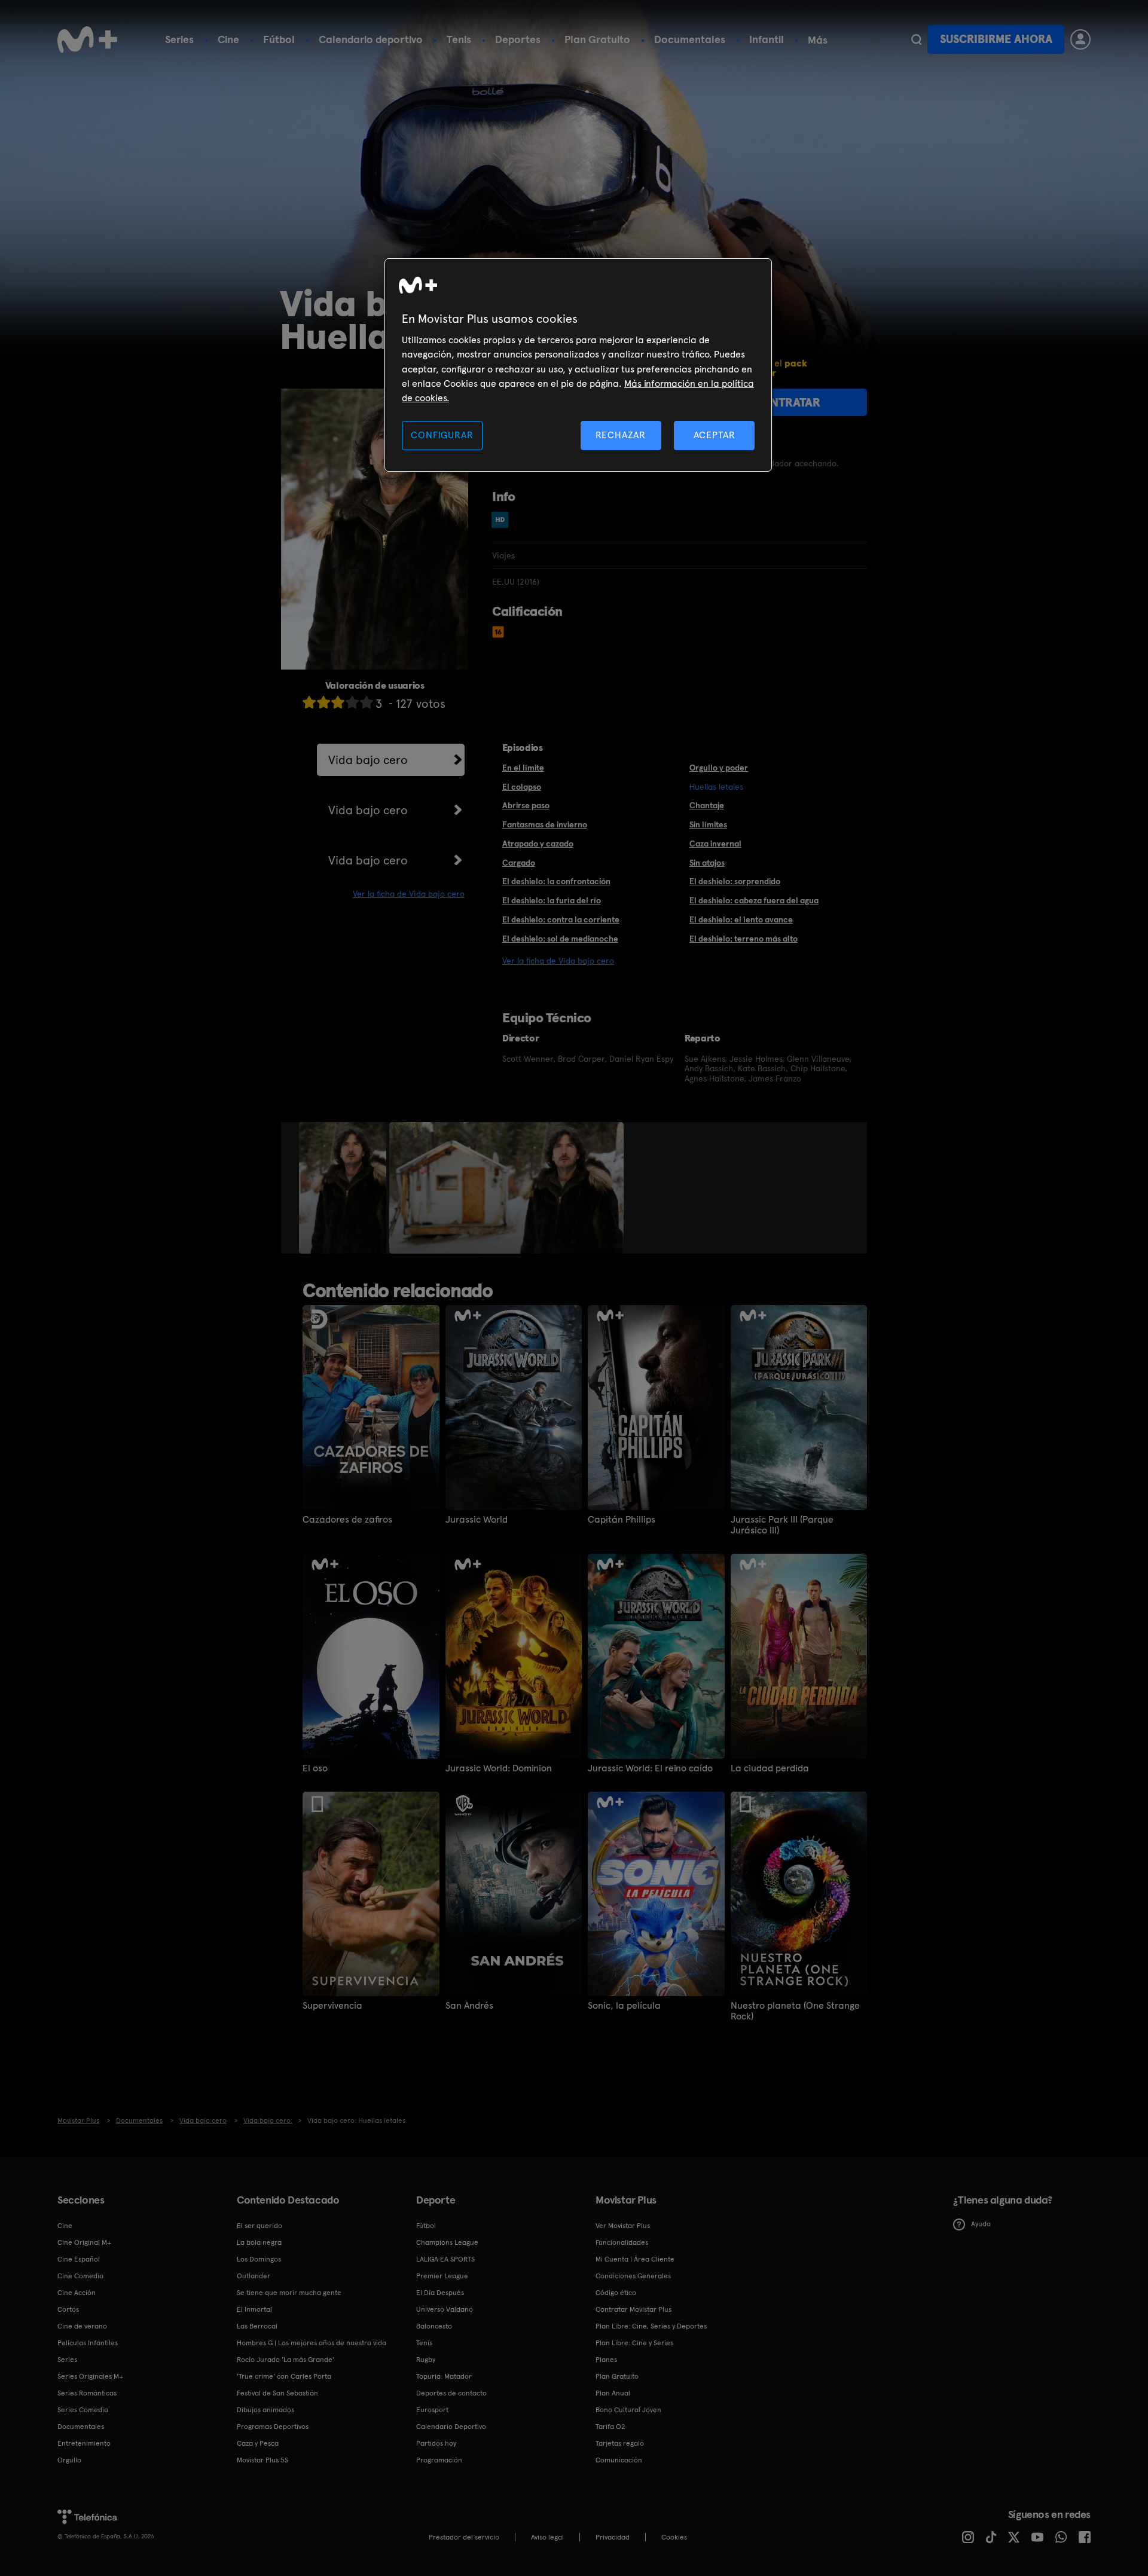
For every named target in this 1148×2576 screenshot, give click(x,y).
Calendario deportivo (371, 39)
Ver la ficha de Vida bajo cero (409, 894)
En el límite (523, 768)
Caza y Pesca (258, 2443)
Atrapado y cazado (538, 844)
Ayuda (981, 2224)
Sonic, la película (624, 2006)
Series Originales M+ (90, 2376)
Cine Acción (77, 2293)
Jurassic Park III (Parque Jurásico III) (782, 1525)
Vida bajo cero (368, 760)
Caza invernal (715, 844)
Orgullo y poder (719, 768)
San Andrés (469, 2006)
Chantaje (707, 805)
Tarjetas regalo (620, 2443)
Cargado (519, 863)
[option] (344, 1188)
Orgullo (69, 2460)
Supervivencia (332, 2006)
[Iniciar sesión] (1080, 39)
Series (179, 39)
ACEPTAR (715, 435)
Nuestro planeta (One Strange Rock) (795, 2011)
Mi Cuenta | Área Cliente (635, 2259)
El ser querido (259, 2226)
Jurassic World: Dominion (499, 1768)
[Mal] (323, 702)
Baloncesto (434, 2326)
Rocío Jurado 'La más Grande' (286, 2360)
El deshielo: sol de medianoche (560, 939)
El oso (315, 1768)
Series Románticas (87, 2393)
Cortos (68, 2309)
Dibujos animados (265, 2410)
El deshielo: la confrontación (556, 881)
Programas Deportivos (273, 2427)
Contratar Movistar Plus (633, 2309)
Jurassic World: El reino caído (650, 1768)
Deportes (518, 39)
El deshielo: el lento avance (741, 919)
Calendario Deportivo (451, 2427)
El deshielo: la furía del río (552, 900)
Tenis (459, 39)
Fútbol (279, 39)
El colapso (522, 787)
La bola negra (259, 2242)
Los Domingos (259, 2259)
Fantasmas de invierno (545, 824)
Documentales (690, 39)
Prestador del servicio (464, 2537)
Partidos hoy (436, 2443)
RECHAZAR (621, 435)
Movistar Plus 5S (262, 2460)
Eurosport (432, 2410)
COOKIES (674, 2537)
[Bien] (352, 702)
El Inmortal (254, 2309)
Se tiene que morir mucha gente (289, 2293)
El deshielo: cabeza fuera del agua (754, 900)
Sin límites (708, 824)
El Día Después (440, 2293)
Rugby (426, 2360)
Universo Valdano (445, 2309)
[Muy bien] (367, 702)
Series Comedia (83, 2410)
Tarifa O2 (610, 2427)
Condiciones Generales (633, 2276)
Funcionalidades (622, 2242)
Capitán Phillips (622, 1520)
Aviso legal (547, 2537)
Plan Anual (613, 2393)
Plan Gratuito (597, 39)
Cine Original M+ (84, 2242)
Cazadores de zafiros (347, 1520)
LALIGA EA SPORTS (445, 2259)
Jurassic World (477, 1520)
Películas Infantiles (88, 2343)
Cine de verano (82, 2326)
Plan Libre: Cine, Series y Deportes (651, 2326)
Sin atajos (707, 863)
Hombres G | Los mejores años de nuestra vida (312, 2343)
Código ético (616, 2293)
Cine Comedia (80, 2276)
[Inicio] (87, 39)
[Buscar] (916, 39)
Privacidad (613, 2537)
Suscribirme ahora (996, 39)
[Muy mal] (309, 702)
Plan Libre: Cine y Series (634, 2343)
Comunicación (619, 2460)
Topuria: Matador (444, 2376)
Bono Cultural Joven (628, 2410)
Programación (439, 2460)
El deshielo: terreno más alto (744, 939)
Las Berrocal (257, 2326)
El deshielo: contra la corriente (561, 919)
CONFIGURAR (442, 435)
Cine (228, 39)
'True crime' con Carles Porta (284, 2376)
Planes (606, 2360)
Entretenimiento (84, 2443)
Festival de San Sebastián (277, 2393)
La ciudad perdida (770, 1768)
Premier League (442, 2276)
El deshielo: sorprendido (735, 881)
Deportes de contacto (451, 2393)
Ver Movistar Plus (623, 2226)
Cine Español (79, 2259)
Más (818, 40)
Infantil (767, 39)
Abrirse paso (526, 805)
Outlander (254, 2276)
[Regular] (338, 702)
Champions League (447, 2242)
